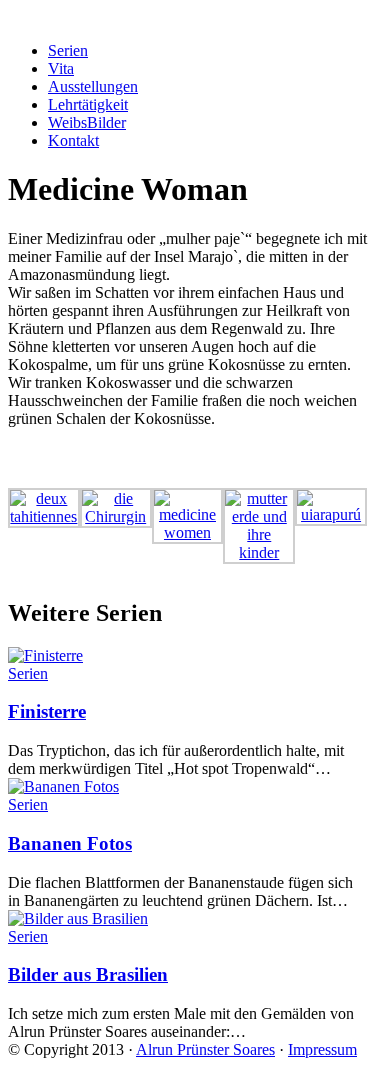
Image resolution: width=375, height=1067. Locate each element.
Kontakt (73, 140)
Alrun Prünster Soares (205, 1049)
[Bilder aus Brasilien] (78, 918)
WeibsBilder (87, 122)
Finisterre (47, 711)
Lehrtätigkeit (88, 104)
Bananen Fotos (70, 843)
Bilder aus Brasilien (88, 974)
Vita (61, 68)
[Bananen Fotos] (63, 786)
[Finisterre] (45, 655)
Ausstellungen (93, 86)
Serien (68, 50)
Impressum (322, 1049)
